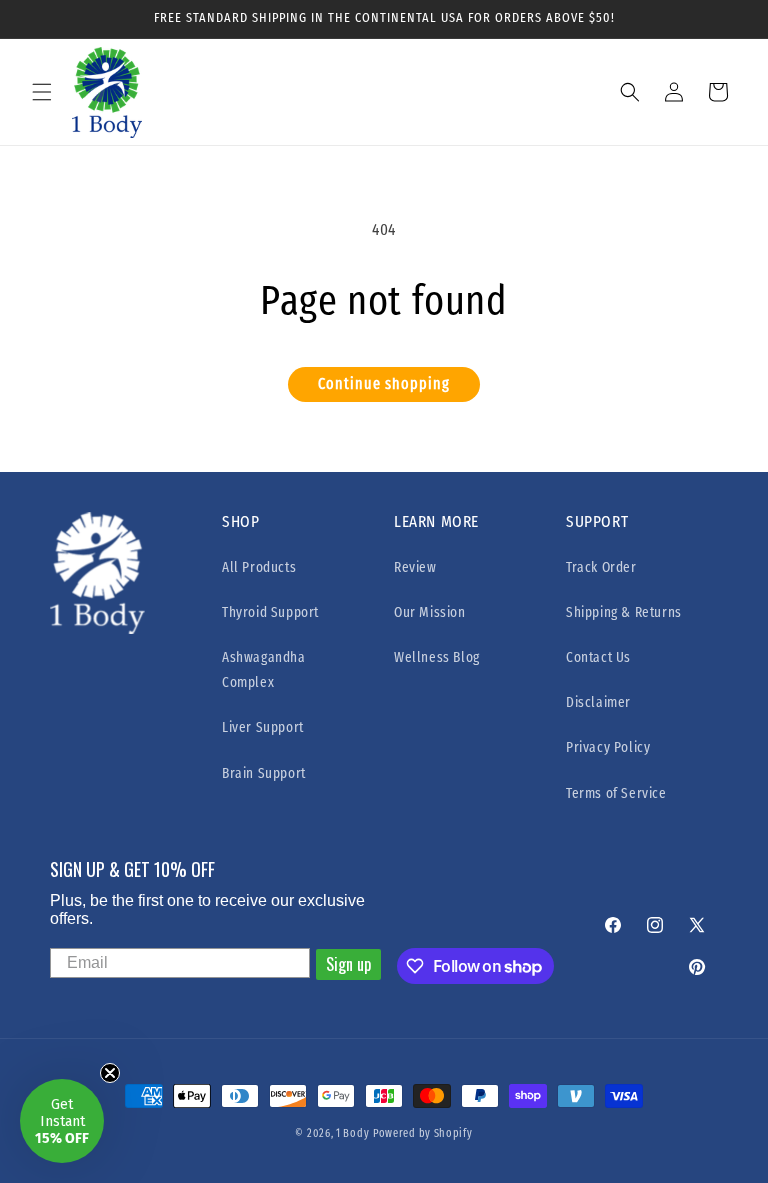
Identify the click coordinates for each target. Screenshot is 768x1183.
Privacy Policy (608, 747)
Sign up (348, 964)
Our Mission (430, 612)
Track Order (601, 567)
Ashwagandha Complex (264, 670)
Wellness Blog (437, 657)
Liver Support (263, 727)
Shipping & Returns (624, 612)
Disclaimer (598, 702)
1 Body (352, 1133)
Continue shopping (384, 384)
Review (415, 567)
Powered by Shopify (423, 1133)
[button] (42, 92)
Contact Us (598, 657)
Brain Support (264, 773)
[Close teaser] (110, 1073)
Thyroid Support (270, 612)
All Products (259, 567)
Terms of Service (616, 793)
